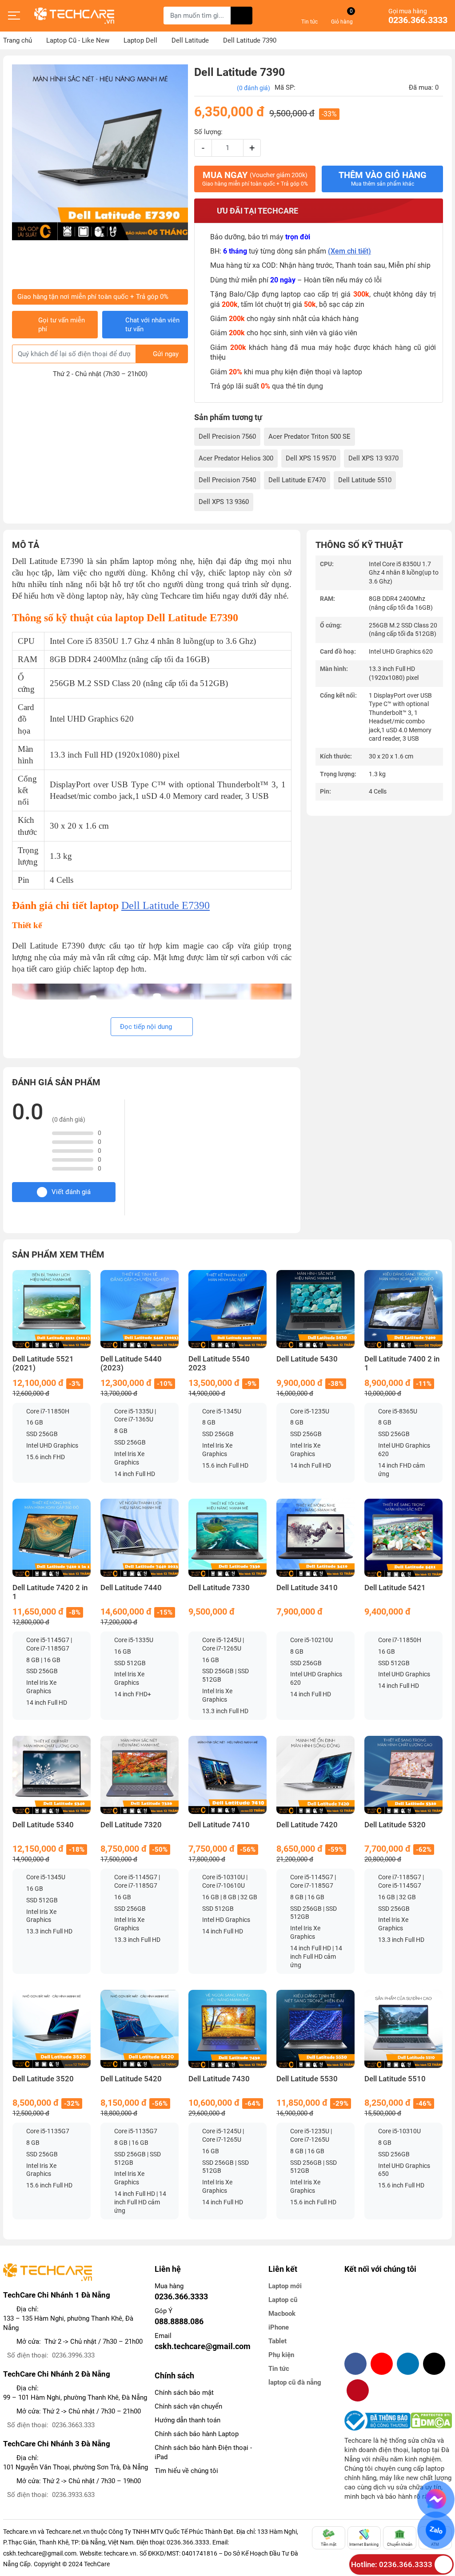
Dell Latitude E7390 (166, 905)
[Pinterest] (358, 2390)
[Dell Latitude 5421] (403, 1538)
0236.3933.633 (73, 2495)
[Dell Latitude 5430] (315, 1309)
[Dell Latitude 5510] (403, 2029)
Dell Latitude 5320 (395, 1825)
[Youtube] (382, 2364)
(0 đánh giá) (253, 88)
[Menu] (14, 16)
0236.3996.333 (73, 2355)
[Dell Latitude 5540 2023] (227, 1309)
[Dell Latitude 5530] (315, 2029)
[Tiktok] (434, 2364)
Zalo (436, 2530)
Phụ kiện (281, 2355)
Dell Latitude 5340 (43, 1825)
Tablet (277, 2341)
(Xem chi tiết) (349, 251)
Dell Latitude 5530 (307, 2079)
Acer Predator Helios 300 (236, 458)
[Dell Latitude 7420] (315, 1775)
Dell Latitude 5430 (307, 1359)
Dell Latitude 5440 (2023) (131, 1363)
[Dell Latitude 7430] (227, 2029)
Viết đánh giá (71, 1192)
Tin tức (279, 2369)
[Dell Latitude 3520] (52, 2029)
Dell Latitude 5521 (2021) (43, 1363)
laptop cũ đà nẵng (295, 2382)
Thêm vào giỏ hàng (383, 179)
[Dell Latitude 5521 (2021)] (52, 1309)
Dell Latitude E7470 (297, 480)
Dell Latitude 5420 (131, 2079)
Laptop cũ (283, 2300)
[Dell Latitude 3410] (315, 1538)
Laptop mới (285, 2286)
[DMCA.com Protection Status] (431, 2421)
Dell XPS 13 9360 (224, 502)
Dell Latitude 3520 (43, 2079)
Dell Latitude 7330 (219, 1588)
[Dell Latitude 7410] (227, 1775)
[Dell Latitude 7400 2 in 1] (403, 1309)
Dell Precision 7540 (227, 480)
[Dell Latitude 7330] (227, 1538)
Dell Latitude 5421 (395, 1588)
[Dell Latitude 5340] (52, 1775)
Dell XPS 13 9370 (373, 458)
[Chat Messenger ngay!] (436, 2499)
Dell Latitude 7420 (307, 1825)
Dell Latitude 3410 (307, 1588)
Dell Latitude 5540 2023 (219, 1363)
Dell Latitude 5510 (365, 480)
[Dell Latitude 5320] (403, 1775)
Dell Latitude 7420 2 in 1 (50, 1592)
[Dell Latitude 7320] (140, 1775)
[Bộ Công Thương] (377, 2421)
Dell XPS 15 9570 (311, 458)
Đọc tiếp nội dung (147, 1027)
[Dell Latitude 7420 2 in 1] (52, 1538)
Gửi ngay (166, 354)
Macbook (282, 2314)
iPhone (279, 2327)
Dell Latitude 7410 (219, 1825)
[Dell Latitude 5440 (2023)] (140, 1309)
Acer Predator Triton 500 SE (309, 437)
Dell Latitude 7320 (131, 1825)
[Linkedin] (408, 2364)
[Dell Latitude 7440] (140, 1538)
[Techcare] (74, 16)
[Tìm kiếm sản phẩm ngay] (241, 16)
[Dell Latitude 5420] (140, 2029)
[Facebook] (355, 2364)
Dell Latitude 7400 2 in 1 (402, 1363)
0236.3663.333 (73, 2425)
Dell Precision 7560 (227, 437)
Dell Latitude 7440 (131, 1588)
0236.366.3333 (418, 20)
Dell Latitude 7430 (219, 2079)
